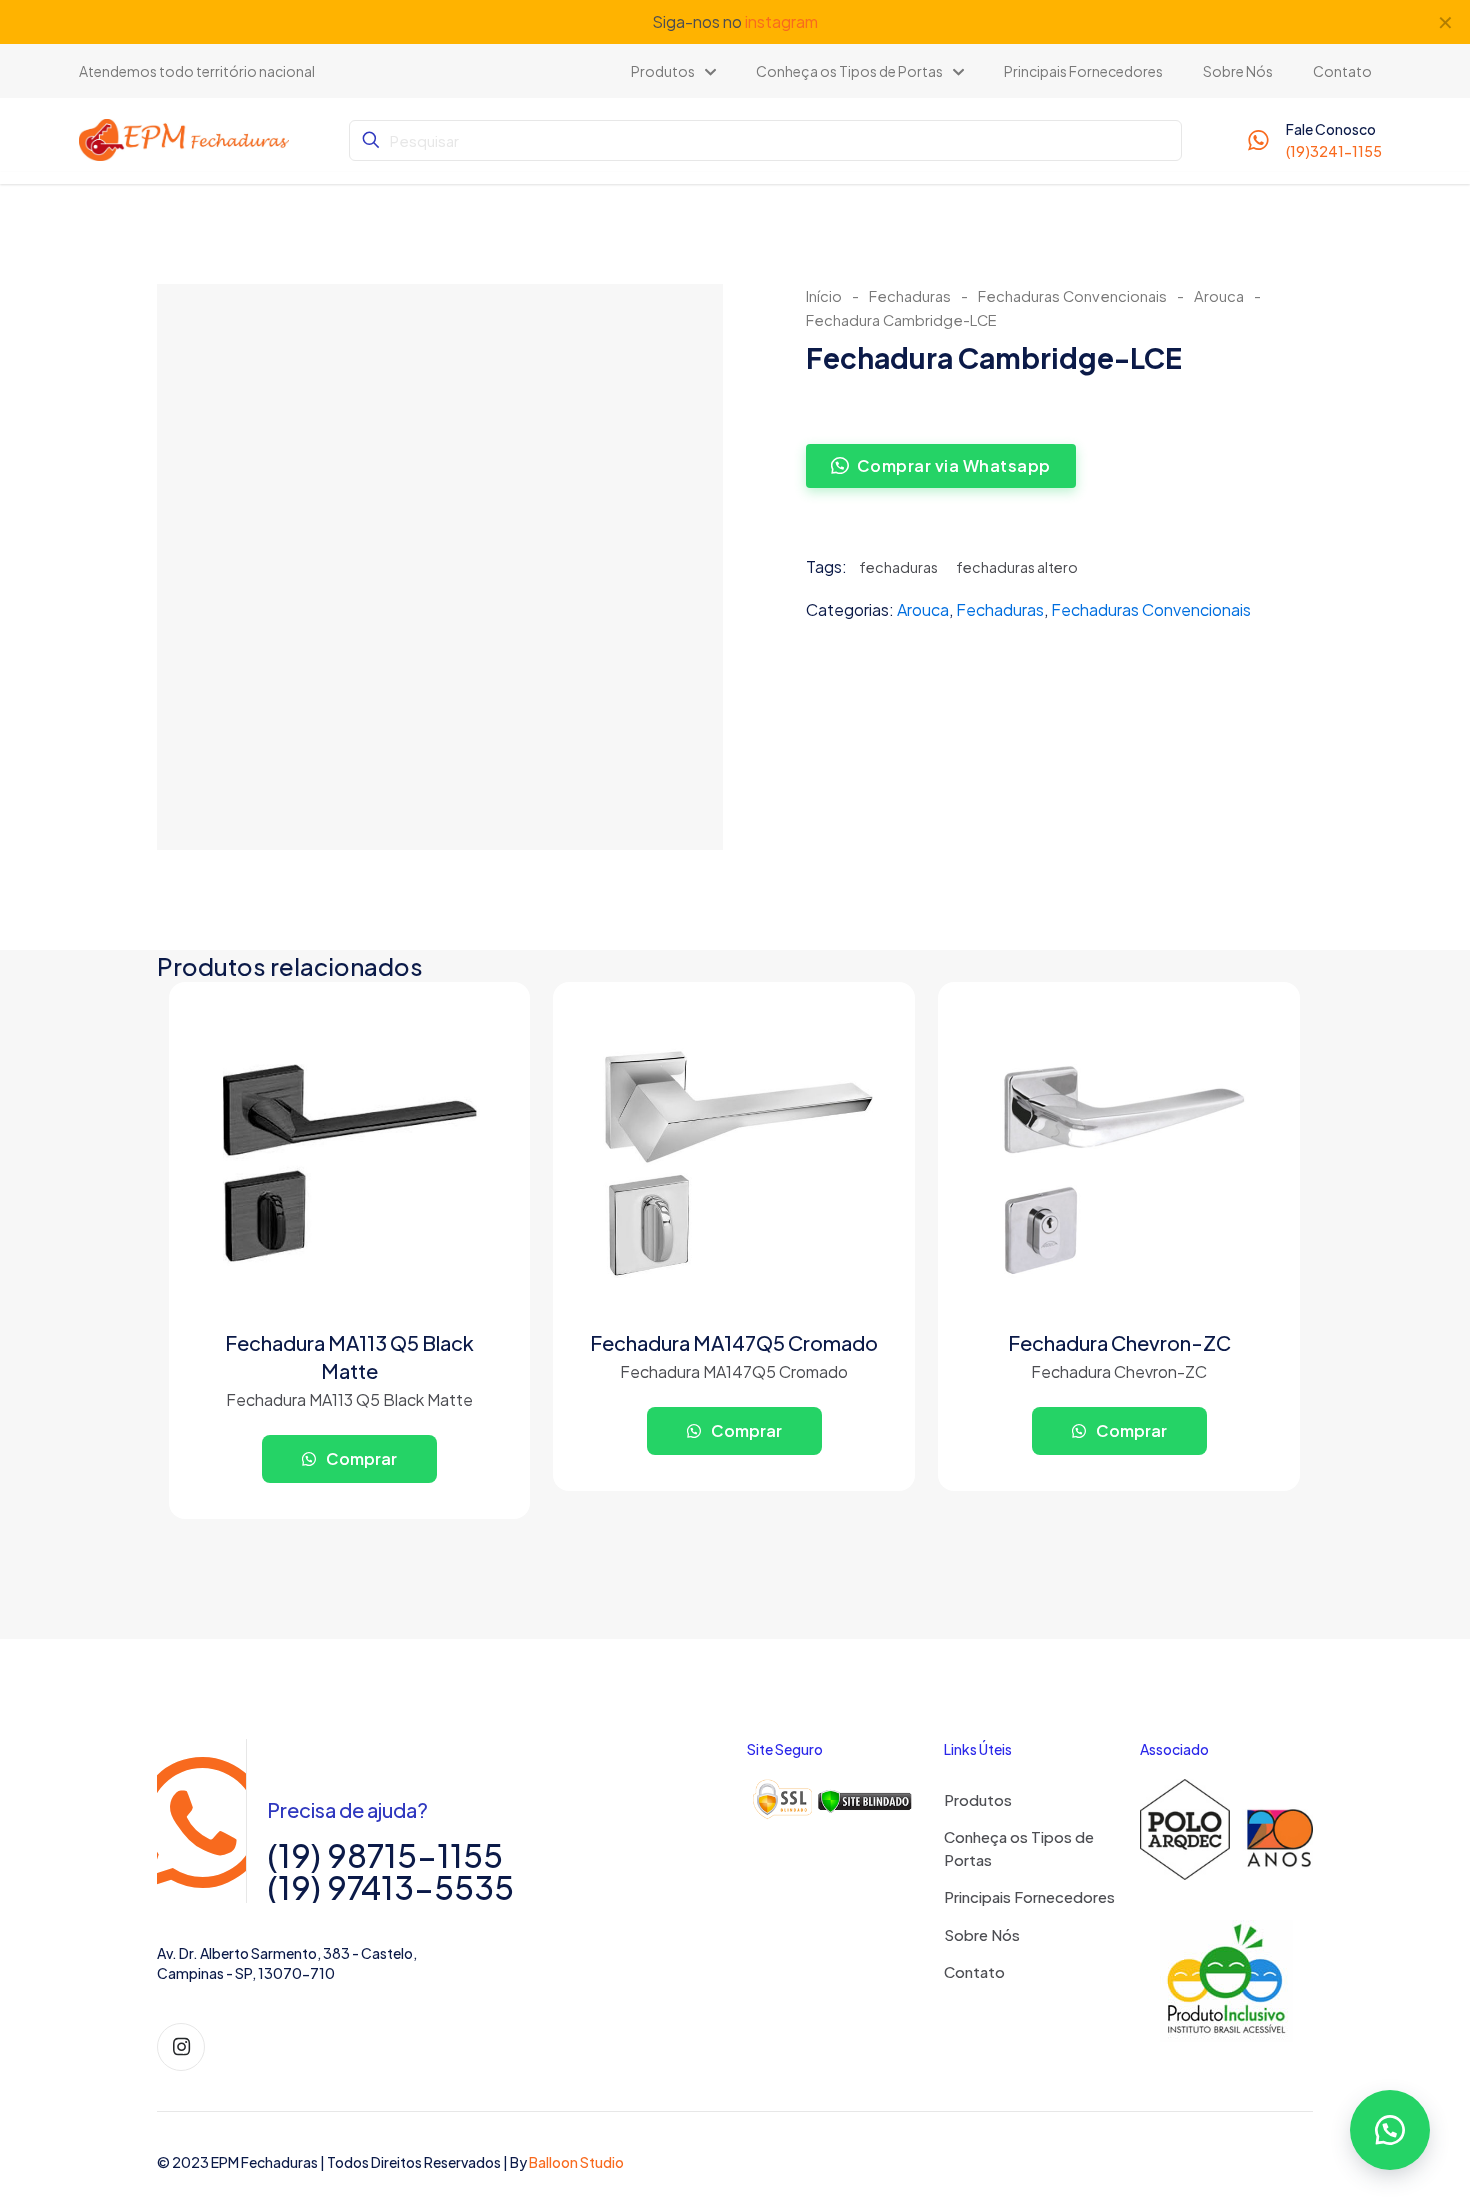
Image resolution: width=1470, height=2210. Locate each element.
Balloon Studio (576, 2162)
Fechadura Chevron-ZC (1119, 1342)
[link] (833, 1799)
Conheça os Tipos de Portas (1019, 1848)
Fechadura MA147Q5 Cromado (734, 1342)
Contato (974, 1971)
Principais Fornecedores (1029, 1896)
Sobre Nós (982, 1934)
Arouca (1219, 296)
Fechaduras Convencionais (1072, 296)
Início (824, 296)
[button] (1390, 2130)
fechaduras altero (1017, 567)
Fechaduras (910, 296)
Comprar (360, 1458)
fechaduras (898, 567)
